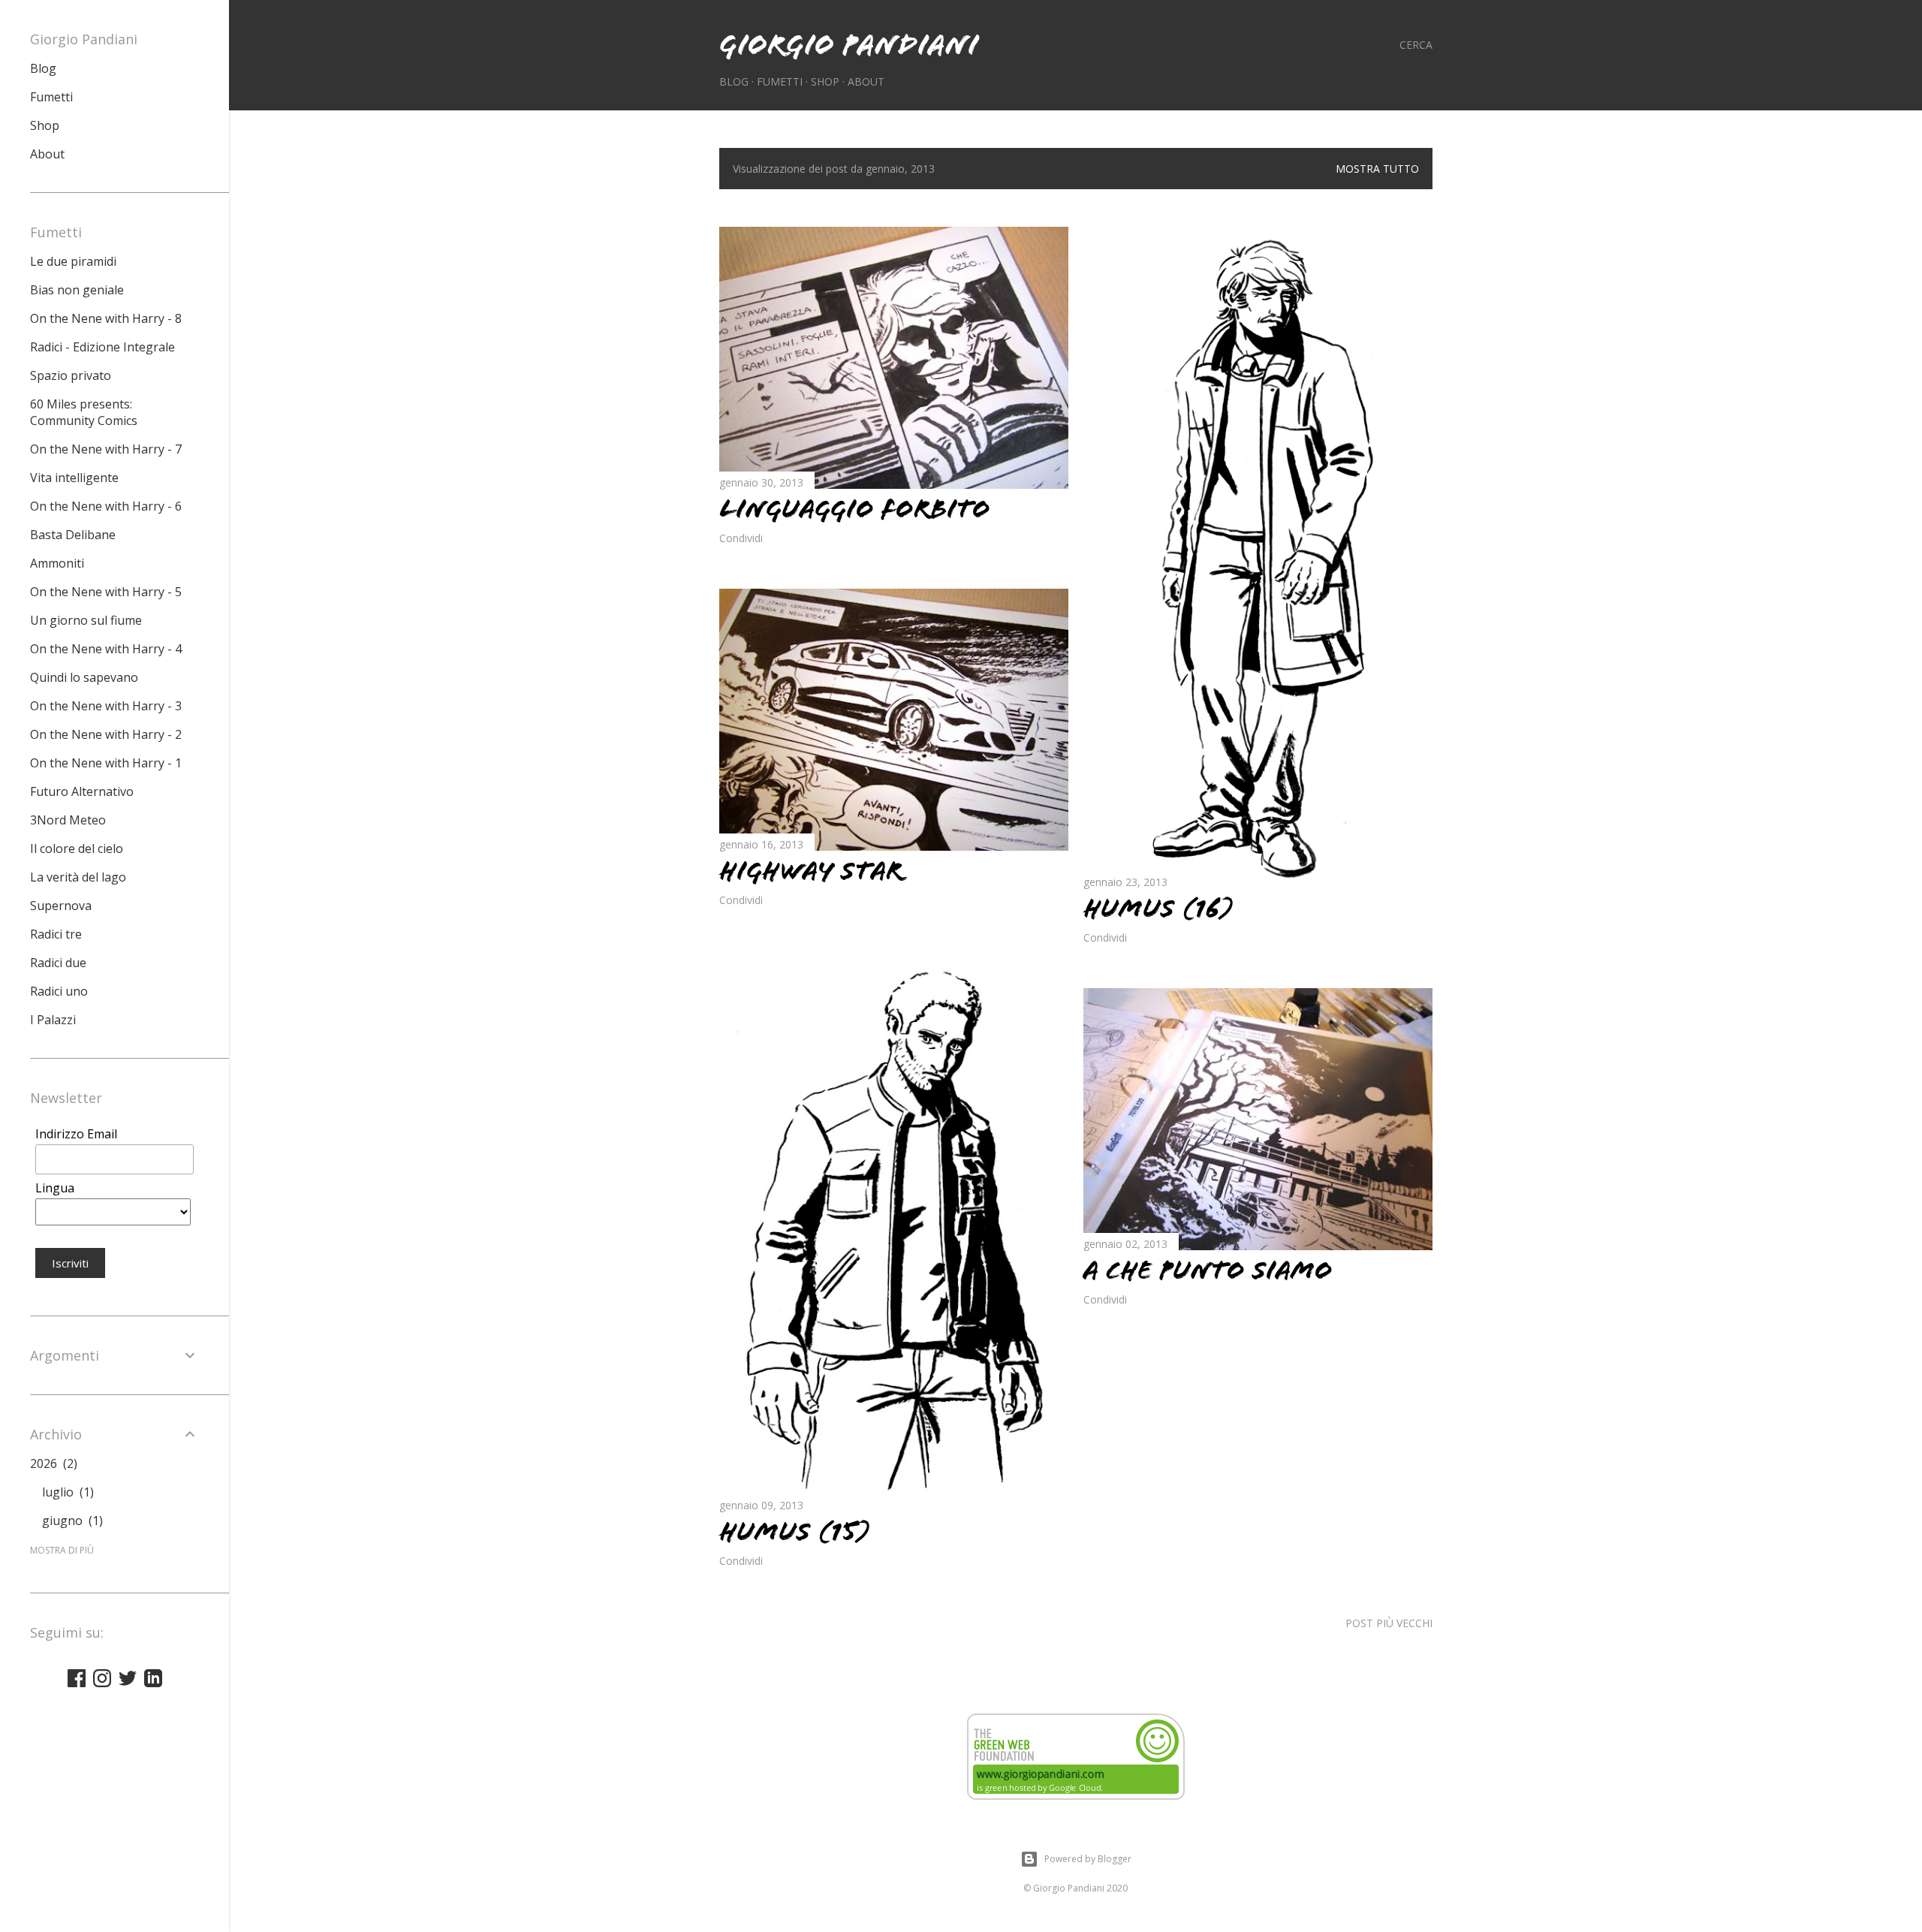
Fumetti (780, 81)
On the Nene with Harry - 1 (106, 763)
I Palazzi (53, 1020)
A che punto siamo (1208, 1270)
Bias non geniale (77, 290)
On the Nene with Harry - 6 (106, 506)
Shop (825, 81)
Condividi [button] (741, 538)
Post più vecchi (1389, 1623)
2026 (52, 1463)
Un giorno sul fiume (86, 620)
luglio (66, 1492)
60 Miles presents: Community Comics (84, 412)
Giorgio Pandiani (849, 45)
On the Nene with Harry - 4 (106, 649)
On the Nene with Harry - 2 (106, 734)
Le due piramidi (73, 261)
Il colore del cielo (77, 848)
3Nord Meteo (68, 820)
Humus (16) (1158, 909)
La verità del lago (78, 877)
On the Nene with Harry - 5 (106, 592)
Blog (734, 81)
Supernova (61, 906)
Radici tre (56, 934)
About (866, 81)
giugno (71, 1521)
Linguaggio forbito (855, 509)
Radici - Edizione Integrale (102, 347)
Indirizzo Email (76, 1134)
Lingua (55, 1188)
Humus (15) (795, 1532)
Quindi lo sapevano (84, 677)
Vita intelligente (74, 478)
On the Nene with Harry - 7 (106, 449)
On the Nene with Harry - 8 (106, 318)
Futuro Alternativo (82, 791)
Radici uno (59, 991)
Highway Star (811, 871)
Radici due (58, 963)
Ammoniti (57, 563)
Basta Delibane (73, 535)
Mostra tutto (1377, 169)
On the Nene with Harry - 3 (106, 706)
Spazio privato (71, 375)
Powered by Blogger (1088, 1859)
